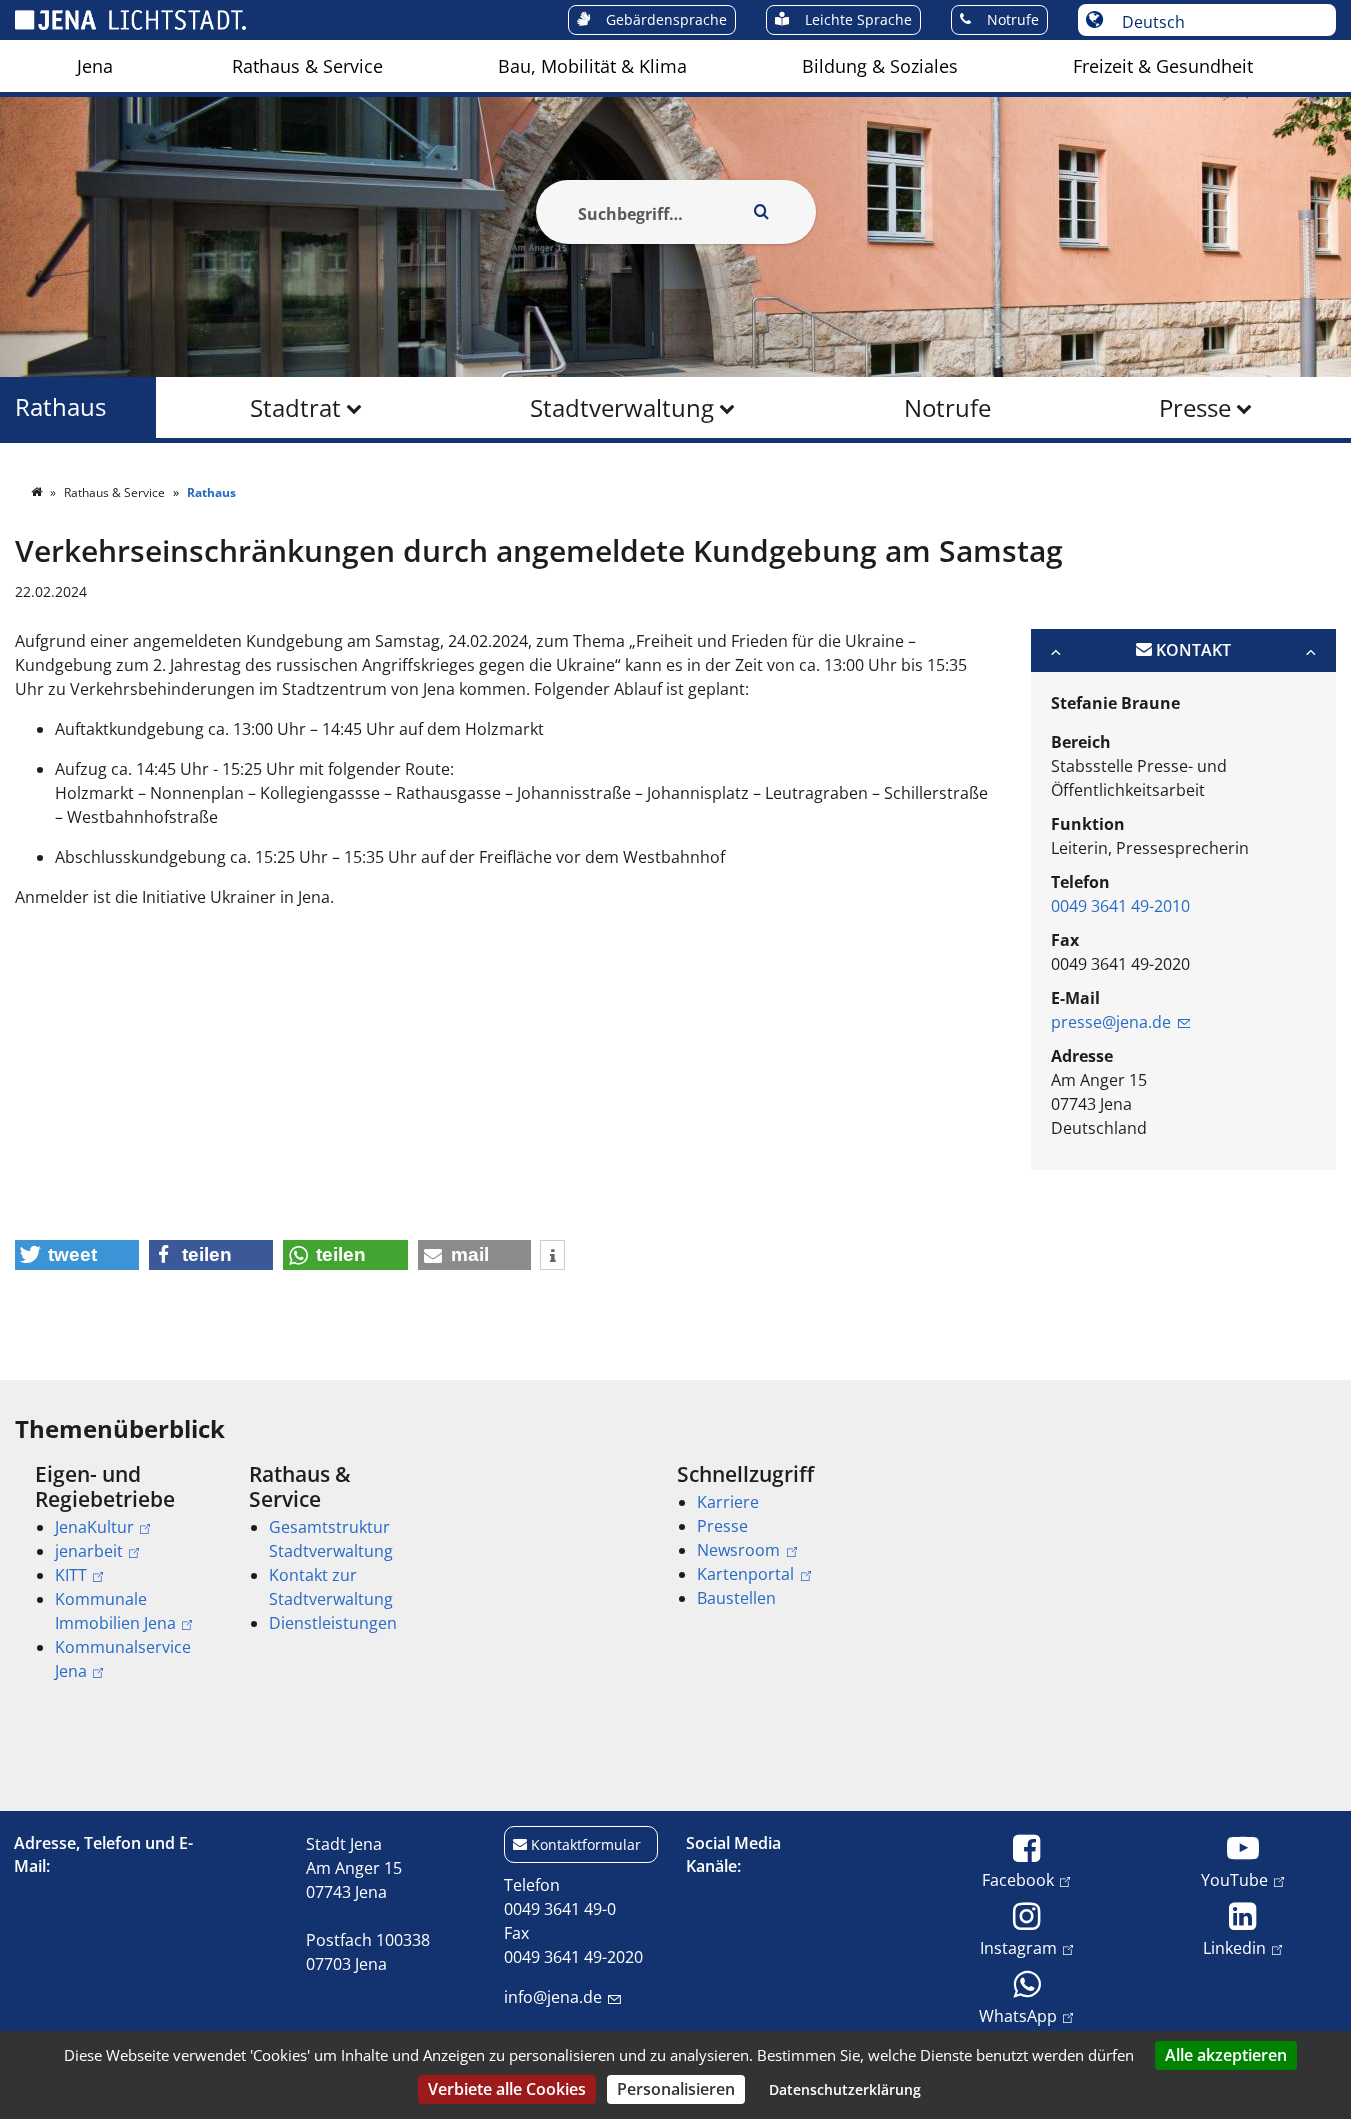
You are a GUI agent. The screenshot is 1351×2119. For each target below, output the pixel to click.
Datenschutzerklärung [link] (845, 2089)
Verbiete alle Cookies (507, 2089)
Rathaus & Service (307, 66)
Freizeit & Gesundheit (1163, 66)
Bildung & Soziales (880, 66)
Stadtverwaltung (622, 407)
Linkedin (1234, 1947)
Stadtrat (295, 407)
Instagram (1018, 1947)
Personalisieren (676, 2089)
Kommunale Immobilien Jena (115, 1611)
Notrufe (947, 407)
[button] (77, 1255)
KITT (71, 1575)
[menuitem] (95, 66)
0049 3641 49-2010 (1120, 906)
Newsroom (738, 1550)
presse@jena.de (1111, 1022)
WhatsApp (1018, 2015)
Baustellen (736, 1598)
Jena (95, 66)
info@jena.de (553, 1997)
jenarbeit (89, 1551)
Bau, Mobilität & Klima (592, 66)
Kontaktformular (586, 1844)
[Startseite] (38, 492)
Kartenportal (745, 1574)
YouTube (1234, 1879)
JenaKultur (94, 1527)
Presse (1195, 407)
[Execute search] (762, 212)
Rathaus (60, 407)
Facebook (1018, 1879)
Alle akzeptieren (1226, 2055)
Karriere (728, 1502)
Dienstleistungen (333, 1623)
